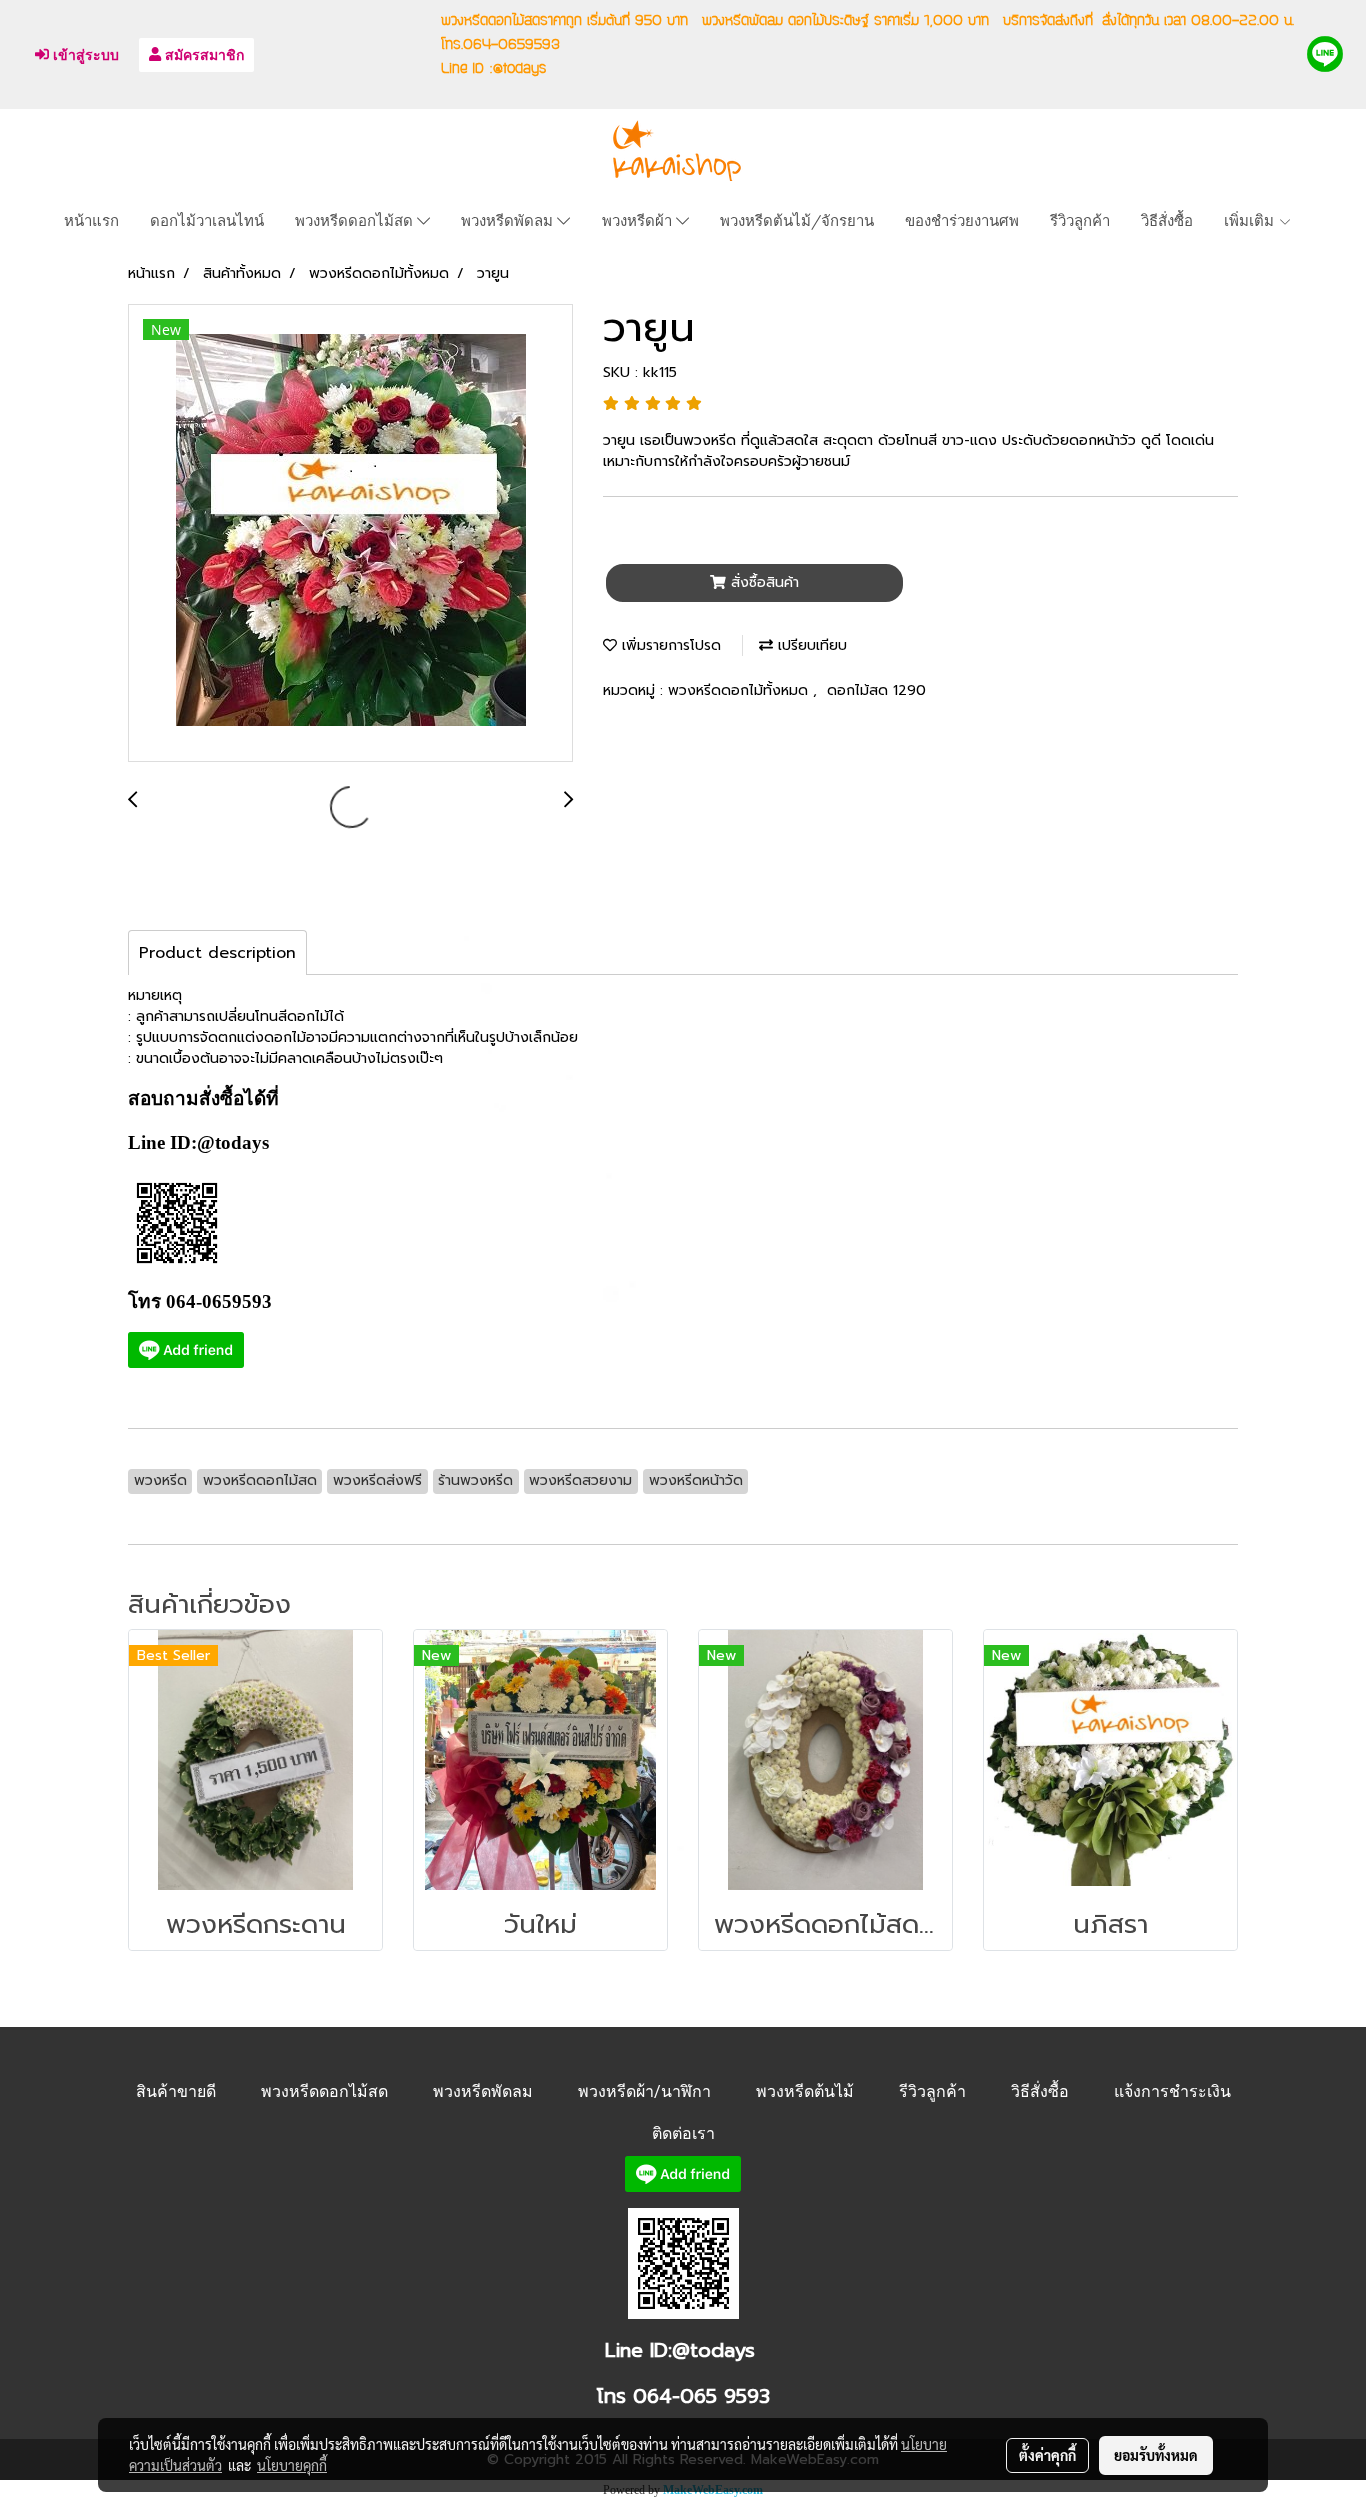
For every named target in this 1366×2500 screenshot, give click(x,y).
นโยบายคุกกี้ (292, 2465)
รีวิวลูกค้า (1080, 219)
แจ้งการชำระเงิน (1172, 2091)
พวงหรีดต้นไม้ (805, 2091)
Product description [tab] (217, 953)
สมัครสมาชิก (202, 54)
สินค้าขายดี (176, 2091)
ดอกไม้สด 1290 (876, 690)
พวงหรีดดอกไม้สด (356, 219)
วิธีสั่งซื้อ (1167, 219)
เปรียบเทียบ (810, 645)
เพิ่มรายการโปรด (669, 645)
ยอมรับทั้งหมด (1156, 2455)
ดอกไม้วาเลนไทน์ (207, 219)
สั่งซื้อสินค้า (762, 582)
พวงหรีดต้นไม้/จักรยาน (797, 219)
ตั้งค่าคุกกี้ (1047, 2455)
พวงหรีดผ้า (639, 219)
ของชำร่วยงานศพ (962, 219)
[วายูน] (350, 534)
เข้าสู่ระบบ (84, 54)
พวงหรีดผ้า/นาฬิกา (644, 2091)
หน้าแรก (91, 219)
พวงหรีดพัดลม (509, 219)
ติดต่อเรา (683, 2133)
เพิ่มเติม (1251, 219)
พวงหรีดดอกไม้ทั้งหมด (740, 690)
